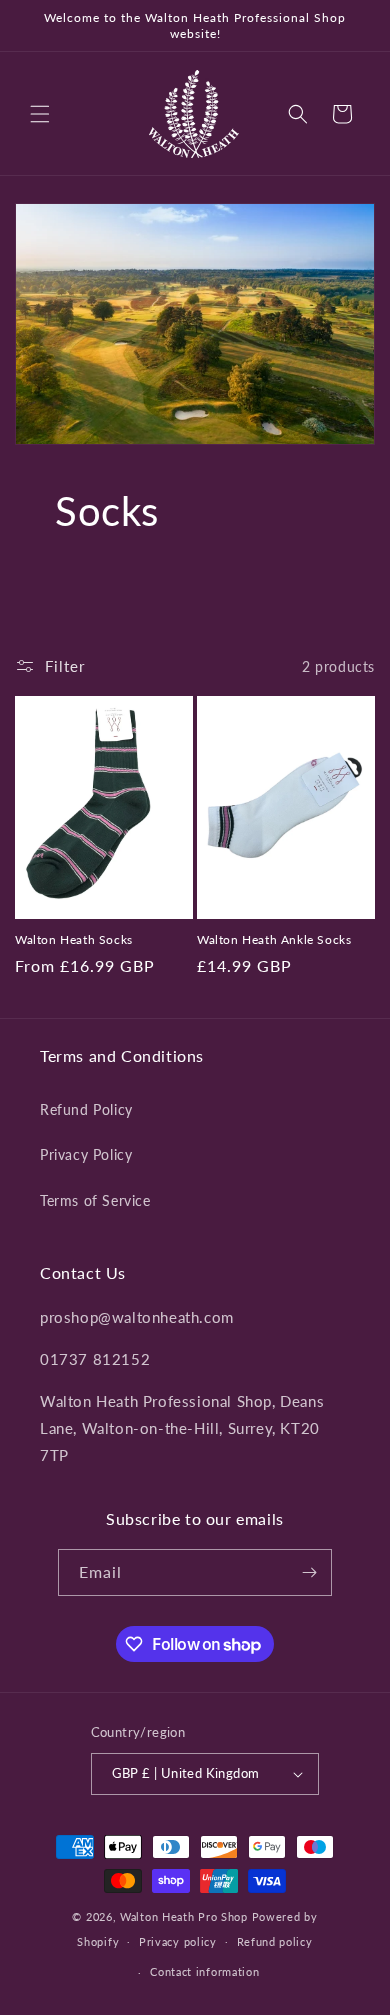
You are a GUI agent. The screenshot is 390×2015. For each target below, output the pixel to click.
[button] (40, 114)
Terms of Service (95, 1200)
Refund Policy (86, 1109)
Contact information (204, 1971)
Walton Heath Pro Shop (184, 1916)
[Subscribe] (309, 1572)
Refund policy (275, 1941)
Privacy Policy (86, 1154)
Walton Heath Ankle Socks (274, 939)
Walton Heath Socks (74, 939)
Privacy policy (178, 1941)
